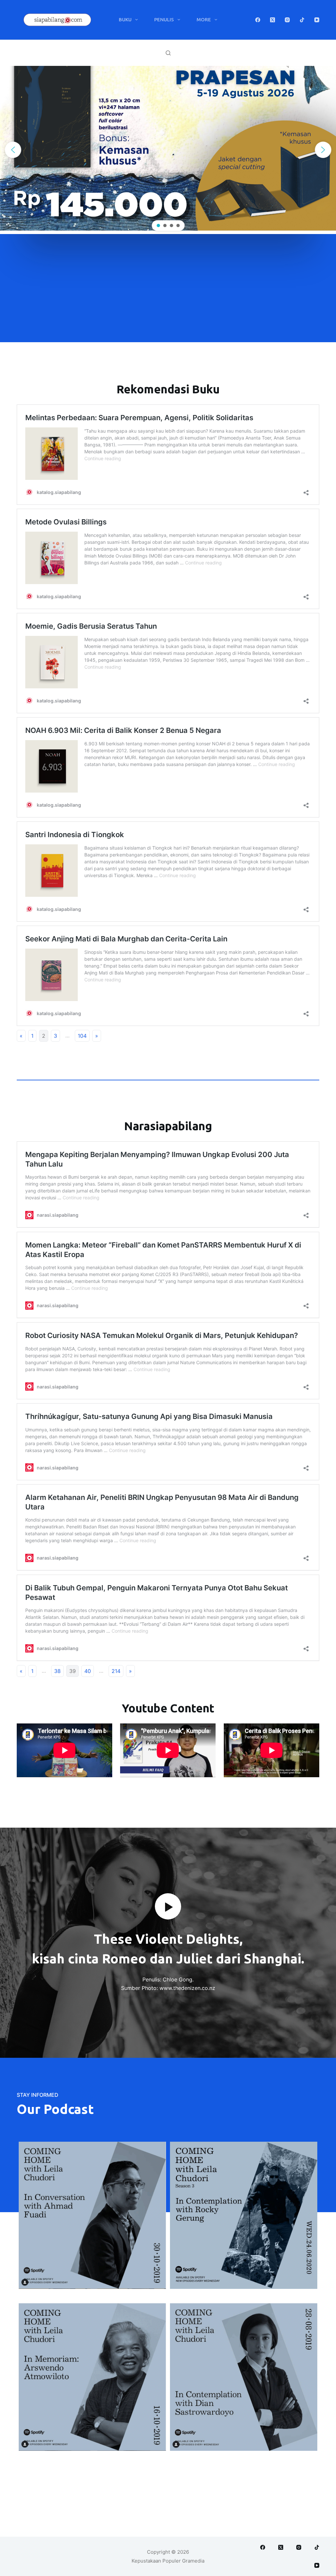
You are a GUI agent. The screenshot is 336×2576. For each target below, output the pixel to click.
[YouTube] (317, 20)
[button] (13, 150)
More (204, 20)
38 (57, 1671)
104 (82, 1036)
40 (88, 1671)
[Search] (168, 53)
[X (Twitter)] (273, 20)
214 (116, 1671)
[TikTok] (302, 20)
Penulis (164, 20)
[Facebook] (258, 20)
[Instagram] (287, 20)
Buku (125, 20)
